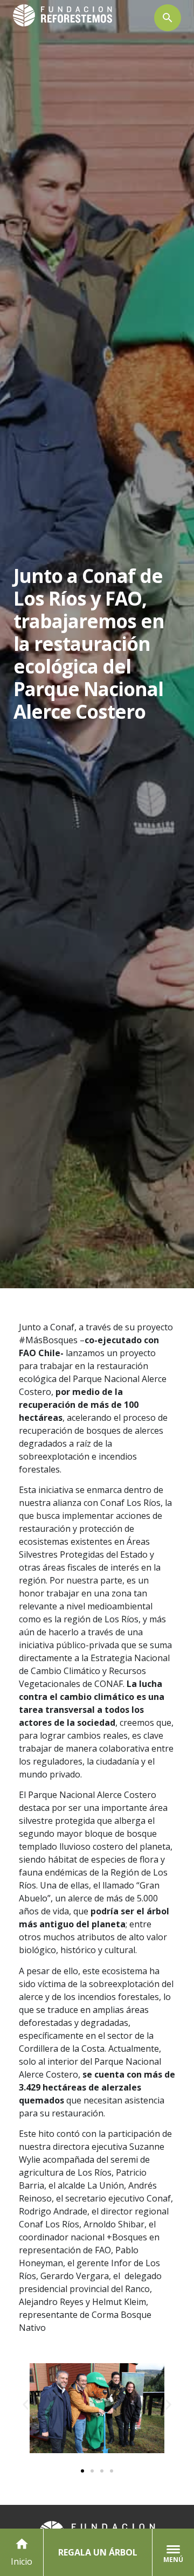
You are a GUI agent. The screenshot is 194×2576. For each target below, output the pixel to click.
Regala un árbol (98, 2552)
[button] (26, 2404)
